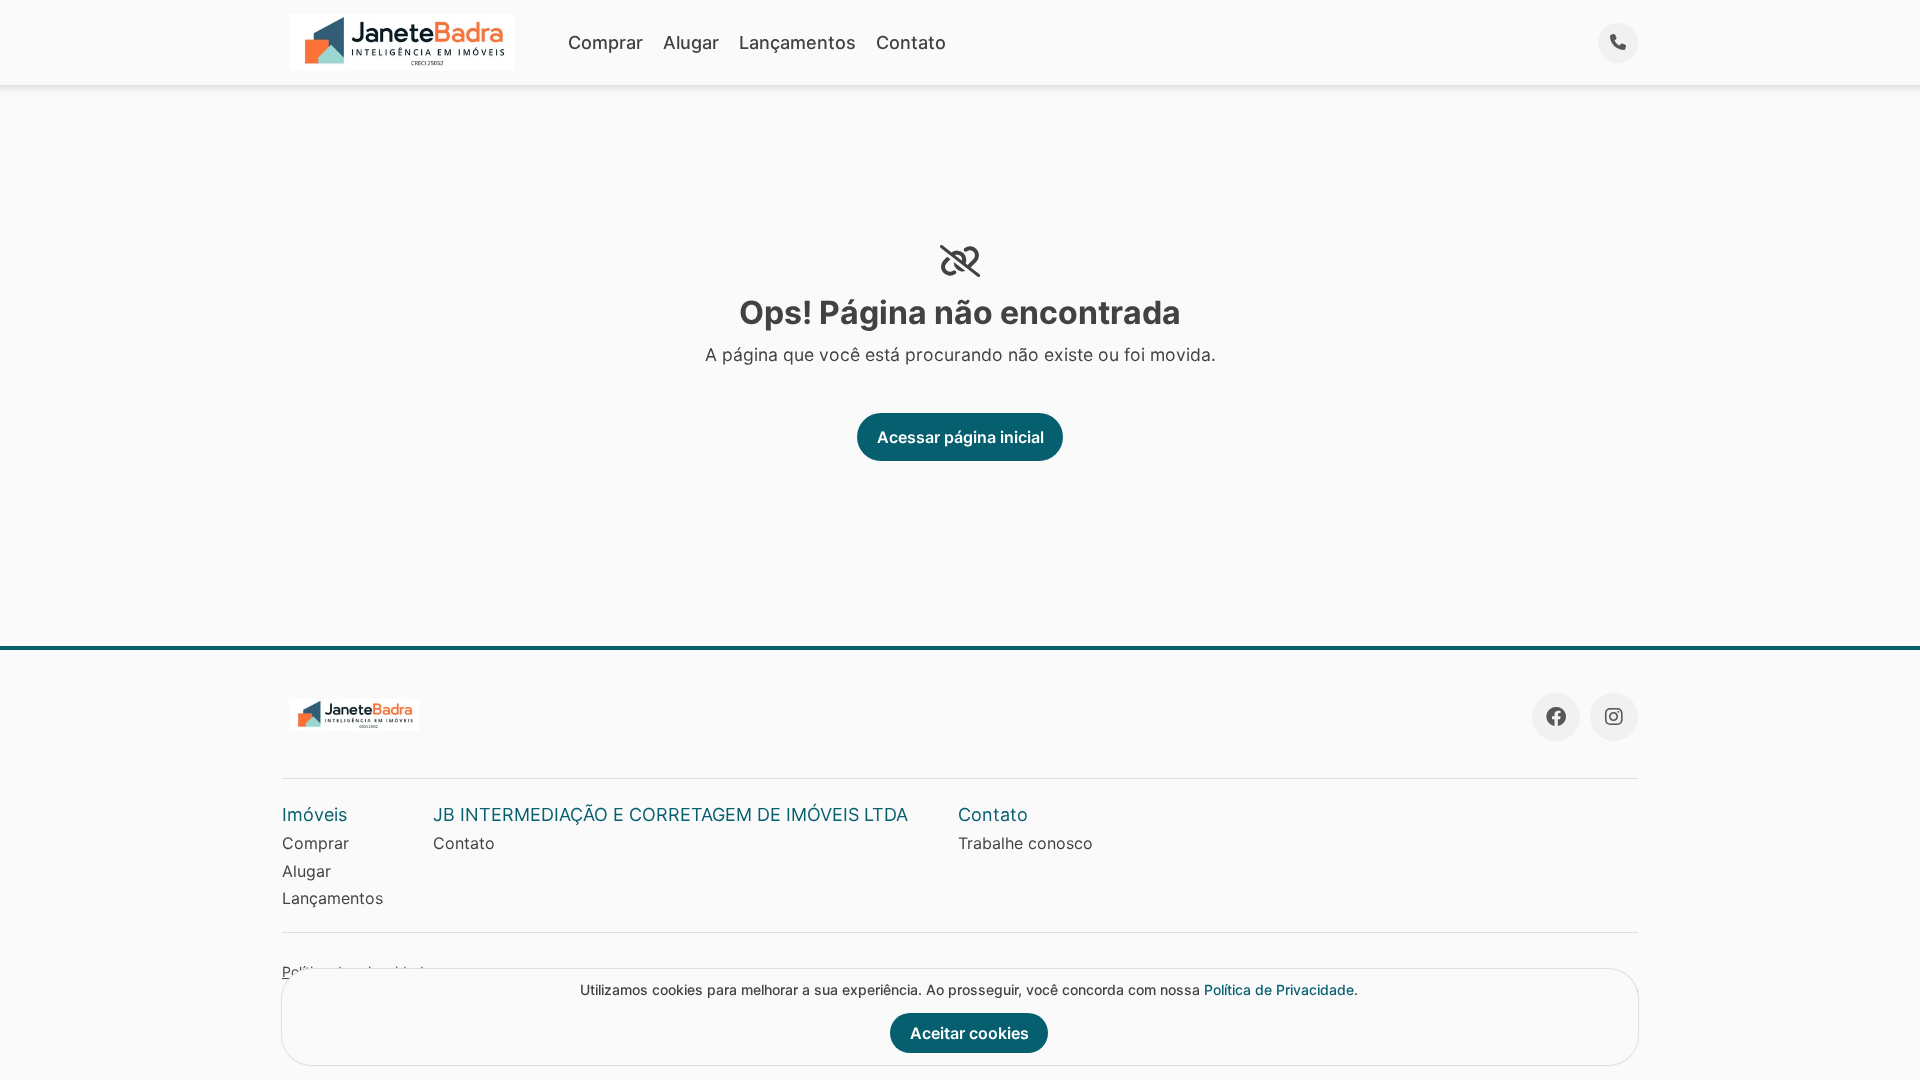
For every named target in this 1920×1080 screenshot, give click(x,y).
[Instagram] (1614, 717)
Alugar (691, 42)
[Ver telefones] (1618, 43)
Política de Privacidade (1279, 989)
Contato (911, 42)
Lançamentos (797, 42)
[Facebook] (1556, 717)
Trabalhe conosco (1025, 843)
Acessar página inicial (960, 437)
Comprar (605, 42)
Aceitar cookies (969, 1033)
